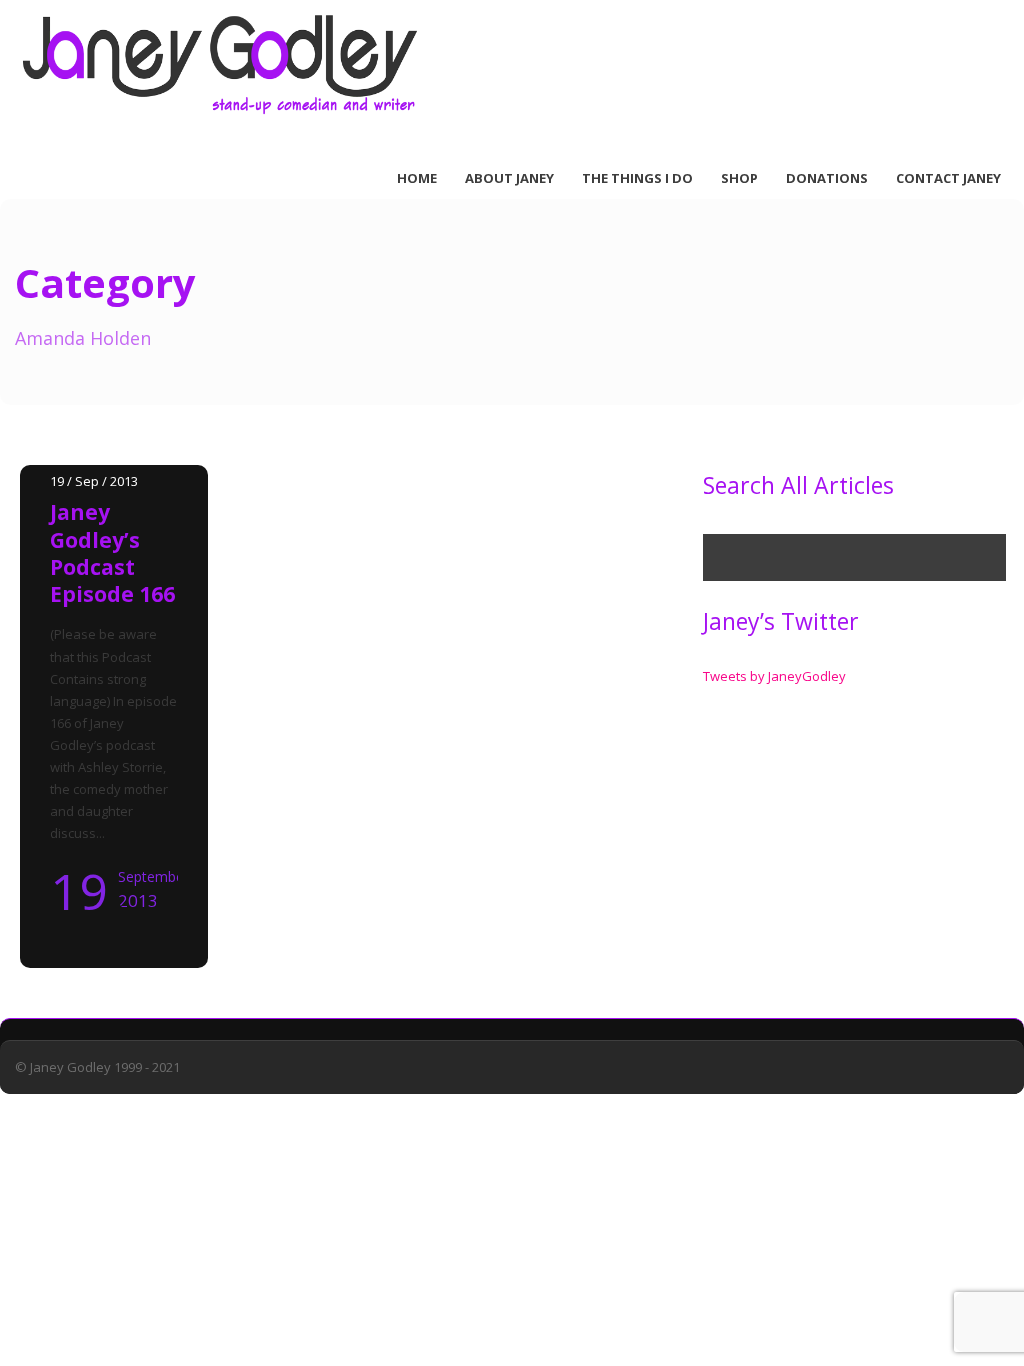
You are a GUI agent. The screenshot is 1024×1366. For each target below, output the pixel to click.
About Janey (509, 178)
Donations (827, 178)
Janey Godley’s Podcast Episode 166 (112, 553)
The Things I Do (637, 178)
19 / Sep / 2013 (94, 481)
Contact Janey (948, 178)
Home (417, 178)
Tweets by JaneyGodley (774, 676)
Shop (739, 178)
